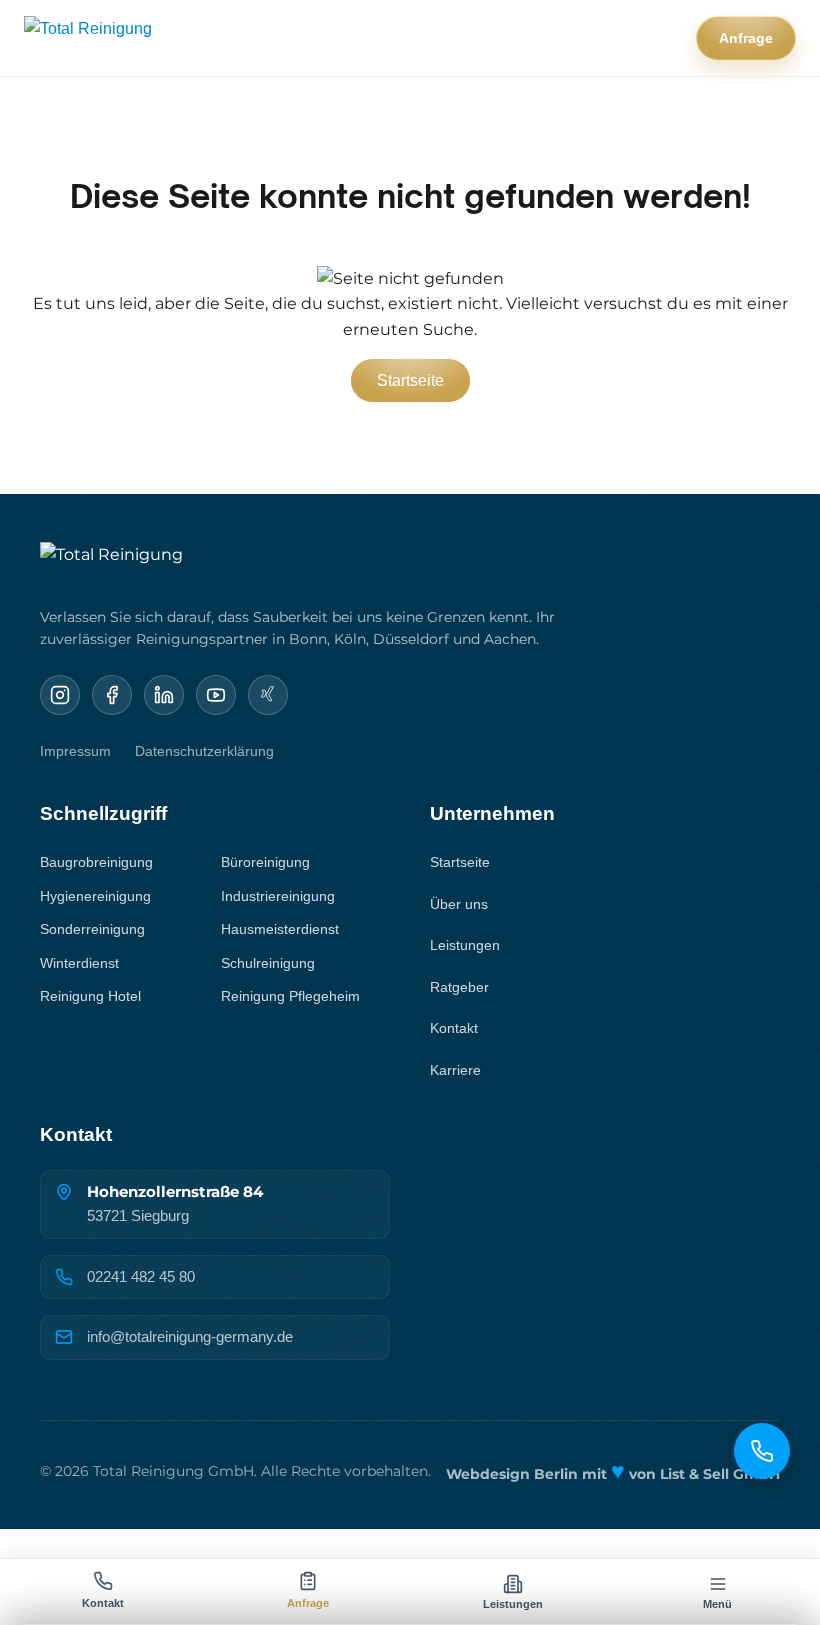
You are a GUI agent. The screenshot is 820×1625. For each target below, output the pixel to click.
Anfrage (746, 38)
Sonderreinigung (92, 929)
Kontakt (454, 1028)
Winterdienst (79, 963)
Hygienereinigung (95, 896)
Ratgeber (459, 987)
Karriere (455, 1070)
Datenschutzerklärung (204, 751)
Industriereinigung (278, 896)
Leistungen (465, 945)
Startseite (410, 380)
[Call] (762, 1451)
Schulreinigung (268, 963)
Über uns (459, 904)
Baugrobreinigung (96, 862)
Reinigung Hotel (90, 996)
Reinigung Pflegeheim (290, 996)
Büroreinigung (265, 862)
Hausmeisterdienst (280, 929)
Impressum (75, 751)
